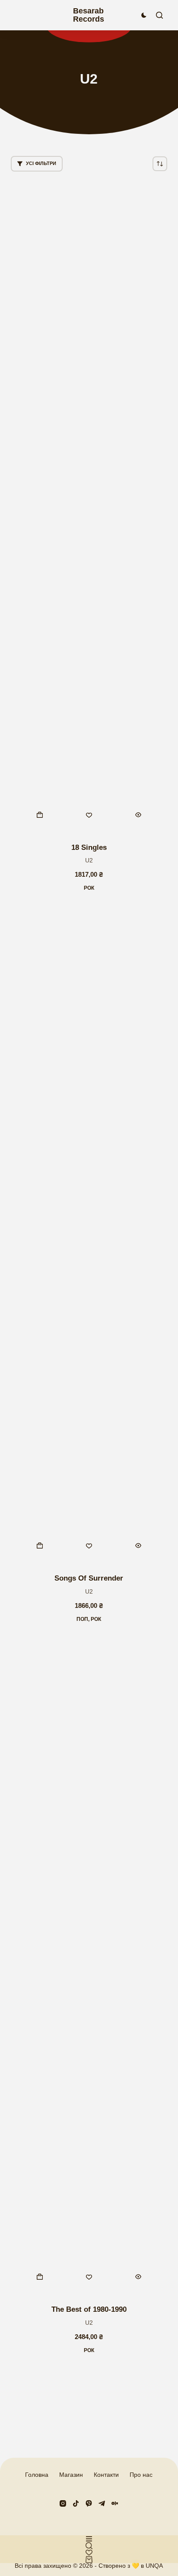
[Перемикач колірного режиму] (144, 15)
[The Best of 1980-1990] (89, 1969)
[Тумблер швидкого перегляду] (138, 815)
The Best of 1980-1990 (89, 2309)
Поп (82, 1619)
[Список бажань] (89, 2553)
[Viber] (89, 2503)
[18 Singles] (89, 507)
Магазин (71, 2475)
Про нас (141, 2475)
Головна (37, 2475)
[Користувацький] (89, 2539)
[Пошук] (159, 15)
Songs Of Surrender (89, 1578)
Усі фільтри (41, 163)
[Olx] (115, 2503)
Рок (89, 888)
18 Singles (89, 847)
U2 (89, 860)
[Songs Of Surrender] (89, 1238)
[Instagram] (63, 2503)
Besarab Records (89, 15)
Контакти (106, 2475)
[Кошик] (89, 2560)
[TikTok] (76, 2503)
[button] (40, 815)
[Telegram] (102, 2503)
